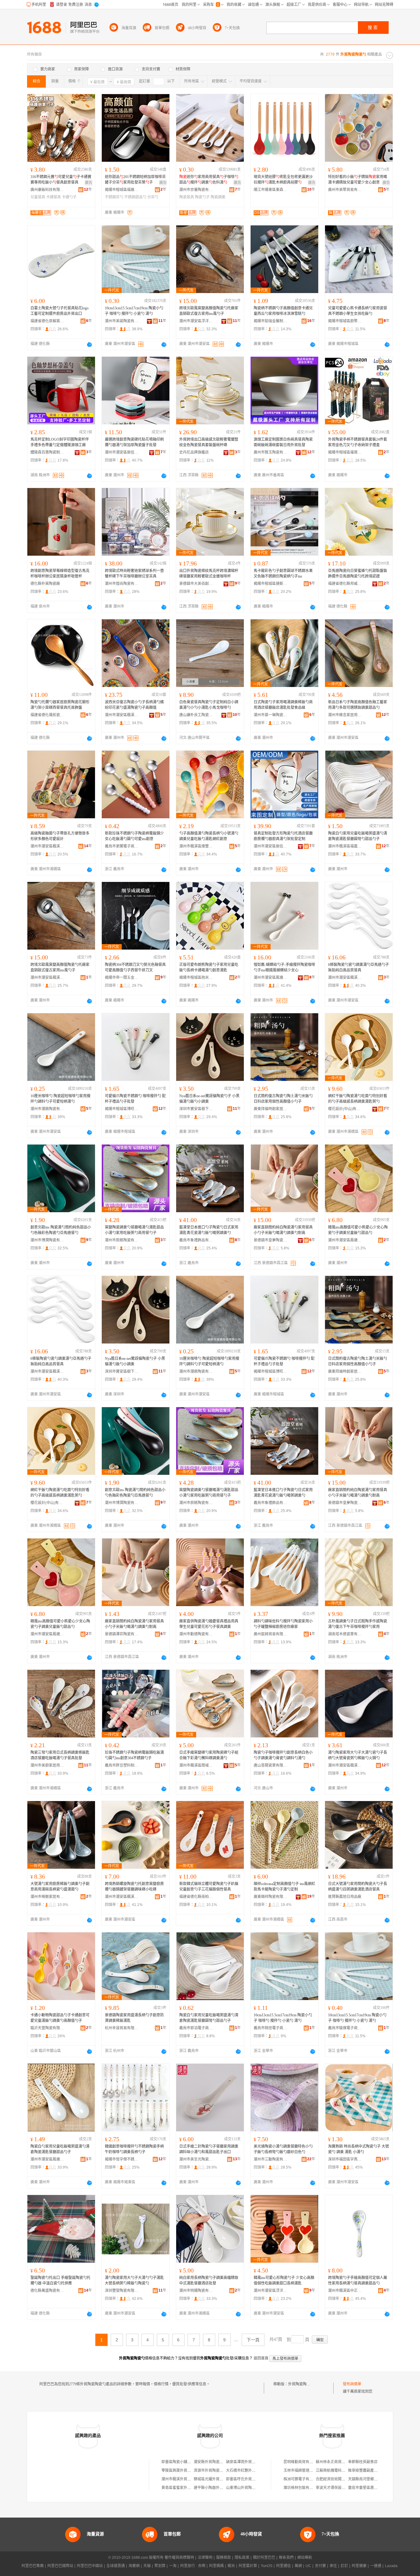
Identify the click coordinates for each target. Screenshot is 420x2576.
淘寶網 (134, 2566)
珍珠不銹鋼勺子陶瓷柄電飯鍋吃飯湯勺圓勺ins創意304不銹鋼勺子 (134, 1755)
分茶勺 (153, 197)
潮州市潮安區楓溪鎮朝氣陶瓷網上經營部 (345, 978)
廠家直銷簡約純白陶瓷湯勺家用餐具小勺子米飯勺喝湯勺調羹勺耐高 (283, 1230)
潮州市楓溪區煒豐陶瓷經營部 (196, 846)
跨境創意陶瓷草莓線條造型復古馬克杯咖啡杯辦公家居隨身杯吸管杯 (60, 574)
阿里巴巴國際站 (60, 2566)
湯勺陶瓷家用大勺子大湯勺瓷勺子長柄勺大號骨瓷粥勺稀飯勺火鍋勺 (358, 1755)
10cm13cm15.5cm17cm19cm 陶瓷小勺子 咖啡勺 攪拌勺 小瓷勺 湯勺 (134, 311)
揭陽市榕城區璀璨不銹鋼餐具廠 (345, 452)
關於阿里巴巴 (264, 2558)
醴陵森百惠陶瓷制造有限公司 (47, 452)
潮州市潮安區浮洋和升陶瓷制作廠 (196, 321)
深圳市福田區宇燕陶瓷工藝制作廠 (345, 2159)
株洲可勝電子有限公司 (302, 2479)
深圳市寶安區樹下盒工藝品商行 (196, 1109)
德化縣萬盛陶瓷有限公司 (47, 2291)
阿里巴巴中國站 (90, 2566)
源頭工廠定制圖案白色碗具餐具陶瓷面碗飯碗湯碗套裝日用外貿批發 (283, 442)
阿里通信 (283, 2566)
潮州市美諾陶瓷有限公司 (122, 321)
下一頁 (253, 2340)
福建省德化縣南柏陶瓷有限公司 (196, 1897)
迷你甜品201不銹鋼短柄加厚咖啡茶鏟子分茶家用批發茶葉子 (135, 180)
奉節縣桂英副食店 (363, 2462)
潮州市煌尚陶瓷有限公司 (122, 584)
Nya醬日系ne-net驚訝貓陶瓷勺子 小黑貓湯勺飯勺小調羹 (209, 1099)
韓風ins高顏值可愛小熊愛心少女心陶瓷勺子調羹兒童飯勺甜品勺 (358, 1230)
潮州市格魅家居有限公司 (47, 1897)
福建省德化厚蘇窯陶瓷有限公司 (47, 321)
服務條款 (224, 2558)
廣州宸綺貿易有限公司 (271, 1634)
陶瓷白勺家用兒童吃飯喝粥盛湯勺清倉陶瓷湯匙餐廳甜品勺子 (60, 2149)
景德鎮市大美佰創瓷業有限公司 (196, 584)
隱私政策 (242, 2558)
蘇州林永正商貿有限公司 (336, 2462)
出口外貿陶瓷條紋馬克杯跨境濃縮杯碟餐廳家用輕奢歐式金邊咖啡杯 (209, 574)
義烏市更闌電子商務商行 (122, 846)
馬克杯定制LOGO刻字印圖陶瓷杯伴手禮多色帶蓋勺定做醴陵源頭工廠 (60, 442)
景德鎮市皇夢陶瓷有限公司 (271, 1240)
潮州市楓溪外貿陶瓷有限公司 (185, 2479)
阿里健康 (359, 2566)
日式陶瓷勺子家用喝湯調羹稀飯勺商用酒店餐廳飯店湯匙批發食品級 (283, 705)
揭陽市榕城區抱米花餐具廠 (196, 978)
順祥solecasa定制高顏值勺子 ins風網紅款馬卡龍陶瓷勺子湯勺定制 (284, 1887)
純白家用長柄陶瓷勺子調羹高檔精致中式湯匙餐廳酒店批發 (209, 2280)
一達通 (376, 2566)
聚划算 (160, 2566)
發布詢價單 (352, 2384)
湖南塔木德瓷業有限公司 (345, 1634)
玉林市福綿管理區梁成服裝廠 (307, 2471)
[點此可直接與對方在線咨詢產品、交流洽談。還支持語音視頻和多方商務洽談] (89, 344)
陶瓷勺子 (202, 197)
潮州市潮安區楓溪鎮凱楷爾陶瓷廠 (47, 978)
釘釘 (344, 2566)
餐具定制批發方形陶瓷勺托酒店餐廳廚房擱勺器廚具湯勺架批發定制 (283, 836)
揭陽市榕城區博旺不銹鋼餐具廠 (122, 1109)
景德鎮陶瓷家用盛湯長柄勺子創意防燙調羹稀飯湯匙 (134, 2018)
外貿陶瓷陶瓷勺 (301, 2384)
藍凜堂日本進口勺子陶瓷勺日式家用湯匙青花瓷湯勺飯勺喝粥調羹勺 (209, 1230)
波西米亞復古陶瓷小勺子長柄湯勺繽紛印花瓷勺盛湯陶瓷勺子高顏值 (134, 705)
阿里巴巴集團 (33, 2566)
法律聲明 (205, 2558)
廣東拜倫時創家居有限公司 (271, 1109)
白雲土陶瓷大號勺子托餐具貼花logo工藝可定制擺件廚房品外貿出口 (59, 311)
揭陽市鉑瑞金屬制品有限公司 (271, 321)
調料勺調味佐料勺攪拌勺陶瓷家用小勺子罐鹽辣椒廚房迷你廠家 (283, 1624)
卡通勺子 (69, 197)
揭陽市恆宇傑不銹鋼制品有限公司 (122, 2159)
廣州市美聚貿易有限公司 (345, 190)
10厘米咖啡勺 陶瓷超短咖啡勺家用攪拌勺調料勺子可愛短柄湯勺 (60, 1099)
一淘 (173, 2566)
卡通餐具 (53, 197)
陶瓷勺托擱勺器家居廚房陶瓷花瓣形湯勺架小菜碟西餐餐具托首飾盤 (60, 705)
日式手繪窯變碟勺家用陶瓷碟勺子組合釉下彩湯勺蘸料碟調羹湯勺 (209, 1755)
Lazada (391, 2566)
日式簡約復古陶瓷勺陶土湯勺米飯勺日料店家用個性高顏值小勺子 (283, 1099)
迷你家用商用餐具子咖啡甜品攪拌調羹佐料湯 (209, 180)
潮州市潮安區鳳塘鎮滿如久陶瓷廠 (271, 978)
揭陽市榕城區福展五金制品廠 (122, 190)
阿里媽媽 (216, 2566)
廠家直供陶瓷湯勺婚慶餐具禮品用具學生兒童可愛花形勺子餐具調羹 (209, 1624)
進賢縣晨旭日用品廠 (345, 1897)
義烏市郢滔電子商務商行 (196, 2028)
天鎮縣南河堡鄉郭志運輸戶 (370, 2479)
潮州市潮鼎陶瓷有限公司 (47, 1109)
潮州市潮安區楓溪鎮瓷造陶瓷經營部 (122, 1897)
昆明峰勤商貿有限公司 (302, 2462)
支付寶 (320, 2566)
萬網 (298, 2566)
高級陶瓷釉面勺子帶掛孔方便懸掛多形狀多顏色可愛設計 (60, 836)
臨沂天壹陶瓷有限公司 (47, 2028)
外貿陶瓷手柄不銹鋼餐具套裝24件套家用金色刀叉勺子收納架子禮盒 (358, 442)
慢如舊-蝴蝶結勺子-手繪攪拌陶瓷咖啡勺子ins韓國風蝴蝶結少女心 (284, 967)
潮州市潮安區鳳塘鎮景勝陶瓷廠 (47, 2159)
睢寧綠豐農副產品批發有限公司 (374, 2471)
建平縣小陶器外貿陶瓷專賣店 (218, 2488)
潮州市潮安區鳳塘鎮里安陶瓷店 (345, 1240)
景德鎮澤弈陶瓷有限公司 (122, 1634)
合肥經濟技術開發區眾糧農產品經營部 (347, 2479)
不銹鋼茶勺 (114, 197)
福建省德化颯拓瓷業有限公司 (47, 715)
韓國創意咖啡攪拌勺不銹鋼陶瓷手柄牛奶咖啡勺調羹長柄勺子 (134, 2149)
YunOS (267, 2566)
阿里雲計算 (248, 2566)
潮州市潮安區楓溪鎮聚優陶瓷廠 (345, 1765)
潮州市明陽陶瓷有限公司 (196, 2291)
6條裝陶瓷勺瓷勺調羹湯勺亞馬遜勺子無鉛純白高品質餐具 (359, 967)
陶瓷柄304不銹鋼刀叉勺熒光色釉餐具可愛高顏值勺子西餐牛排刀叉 (135, 967)
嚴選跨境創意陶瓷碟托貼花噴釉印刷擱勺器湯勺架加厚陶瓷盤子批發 (134, 442)
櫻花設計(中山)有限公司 (345, 1109)
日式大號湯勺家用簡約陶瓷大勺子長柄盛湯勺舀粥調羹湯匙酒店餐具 (358, 1887)
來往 (333, 2566)
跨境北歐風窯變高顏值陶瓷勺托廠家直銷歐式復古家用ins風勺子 (209, 311)
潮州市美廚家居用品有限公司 (47, 1765)
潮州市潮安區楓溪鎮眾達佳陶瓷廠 (122, 715)
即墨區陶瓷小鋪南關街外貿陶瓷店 (189, 2462)
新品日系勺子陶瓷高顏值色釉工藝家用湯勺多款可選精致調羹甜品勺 (358, 705)
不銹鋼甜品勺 (135, 197)
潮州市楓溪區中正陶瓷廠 (345, 2291)
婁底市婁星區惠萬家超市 (368, 2488)
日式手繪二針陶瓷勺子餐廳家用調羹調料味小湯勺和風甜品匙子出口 (209, 2149)
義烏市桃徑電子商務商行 (271, 2028)
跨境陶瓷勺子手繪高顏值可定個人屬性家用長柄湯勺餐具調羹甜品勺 (358, 2280)
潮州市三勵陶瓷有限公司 (271, 2159)
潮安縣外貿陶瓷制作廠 (212, 2462)
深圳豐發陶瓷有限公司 (122, 2291)
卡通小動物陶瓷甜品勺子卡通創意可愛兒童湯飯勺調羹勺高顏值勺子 (60, 2018)
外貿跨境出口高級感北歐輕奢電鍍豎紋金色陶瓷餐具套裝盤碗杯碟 (209, 442)
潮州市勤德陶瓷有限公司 (196, 1634)
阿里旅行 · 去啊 (193, 2566)
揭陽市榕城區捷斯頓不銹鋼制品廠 (271, 584)
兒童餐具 (38, 197)
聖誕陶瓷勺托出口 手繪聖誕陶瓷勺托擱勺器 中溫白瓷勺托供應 (60, 2280)
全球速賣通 (116, 2566)
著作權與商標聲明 (179, 2558)
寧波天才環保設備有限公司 (338, 2488)
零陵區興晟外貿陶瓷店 (180, 2471)
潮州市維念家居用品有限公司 (345, 715)
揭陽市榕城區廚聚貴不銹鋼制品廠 (345, 321)
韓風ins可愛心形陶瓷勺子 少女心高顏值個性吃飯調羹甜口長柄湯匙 (284, 2280)
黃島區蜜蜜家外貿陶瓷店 (182, 2488)
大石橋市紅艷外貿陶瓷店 (246, 2471)
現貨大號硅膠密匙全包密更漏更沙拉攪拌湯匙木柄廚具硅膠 (283, 180)
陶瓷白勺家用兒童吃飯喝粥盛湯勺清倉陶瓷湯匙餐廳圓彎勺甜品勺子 (358, 836)
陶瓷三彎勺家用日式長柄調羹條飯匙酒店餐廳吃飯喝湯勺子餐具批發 (60, 1755)
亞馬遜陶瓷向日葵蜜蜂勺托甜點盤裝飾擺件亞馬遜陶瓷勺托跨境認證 (358, 574)
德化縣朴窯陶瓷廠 (45, 584)
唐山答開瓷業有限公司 (271, 1765)
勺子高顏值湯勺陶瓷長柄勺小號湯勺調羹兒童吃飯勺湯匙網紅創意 (209, 836)
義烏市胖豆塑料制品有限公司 (122, 1765)
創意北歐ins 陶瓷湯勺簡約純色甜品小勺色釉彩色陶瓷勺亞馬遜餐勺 (61, 1230)
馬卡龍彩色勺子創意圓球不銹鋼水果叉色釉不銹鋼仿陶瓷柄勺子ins (283, 574)
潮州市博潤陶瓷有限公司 (47, 1240)
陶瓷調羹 (218, 197)
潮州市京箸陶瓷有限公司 (196, 190)
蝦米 (231, 2566)
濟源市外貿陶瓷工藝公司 (214, 2471)
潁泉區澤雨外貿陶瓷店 (244, 2462)
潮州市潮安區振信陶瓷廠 (122, 452)
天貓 (147, 2566)
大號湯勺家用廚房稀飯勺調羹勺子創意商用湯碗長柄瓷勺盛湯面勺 (60, 1887)
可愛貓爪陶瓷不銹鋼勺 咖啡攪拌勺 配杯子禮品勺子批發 (135, 1099)
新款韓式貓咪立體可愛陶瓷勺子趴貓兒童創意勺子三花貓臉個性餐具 (209, 1887)
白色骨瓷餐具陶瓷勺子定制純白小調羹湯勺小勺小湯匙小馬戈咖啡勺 (209, 705)
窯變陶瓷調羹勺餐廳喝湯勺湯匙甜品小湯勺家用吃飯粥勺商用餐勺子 (134, 1230)
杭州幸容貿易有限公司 (122, 2028)
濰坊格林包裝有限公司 (302, 2488)
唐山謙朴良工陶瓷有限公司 (196, 715)
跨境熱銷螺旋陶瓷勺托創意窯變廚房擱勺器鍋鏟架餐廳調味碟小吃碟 (134, 1887)
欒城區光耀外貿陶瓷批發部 (216, 2479)
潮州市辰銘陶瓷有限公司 (122, 1240)
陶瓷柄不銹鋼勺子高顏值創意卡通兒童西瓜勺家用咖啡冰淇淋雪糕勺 (283, 311)
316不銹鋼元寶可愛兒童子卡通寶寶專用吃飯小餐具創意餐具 (61, 180)
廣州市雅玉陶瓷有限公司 (271, 452)
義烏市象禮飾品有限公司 (196, 1240)
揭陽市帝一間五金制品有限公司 (122, 978)
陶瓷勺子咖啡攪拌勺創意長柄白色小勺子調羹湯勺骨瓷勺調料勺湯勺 (283, 1755)
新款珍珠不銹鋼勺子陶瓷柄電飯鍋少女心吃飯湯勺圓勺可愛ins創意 (134, 836)
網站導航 (305, 2558)
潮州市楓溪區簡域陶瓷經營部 (196, 1765)
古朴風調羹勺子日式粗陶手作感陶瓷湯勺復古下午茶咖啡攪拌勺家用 (358, 1624)
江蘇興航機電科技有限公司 (338, 2471)
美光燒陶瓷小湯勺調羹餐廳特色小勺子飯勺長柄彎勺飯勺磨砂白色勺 (283, 2149)
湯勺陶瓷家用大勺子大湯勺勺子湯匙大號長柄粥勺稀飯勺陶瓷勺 (134, 2280)
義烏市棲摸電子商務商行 (345, 2028)
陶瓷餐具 (187, 197)
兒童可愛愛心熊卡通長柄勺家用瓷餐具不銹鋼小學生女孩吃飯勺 (358, 311)
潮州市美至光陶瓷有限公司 (196, 2159)
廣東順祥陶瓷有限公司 (271, 1897)
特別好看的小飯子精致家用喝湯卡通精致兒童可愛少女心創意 (358, 180)
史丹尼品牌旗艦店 (194, 452)
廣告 (89, 183)
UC (308, 2566)
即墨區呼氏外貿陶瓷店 (244, 2479)
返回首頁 (261, 2358)
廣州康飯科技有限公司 (47, 190)
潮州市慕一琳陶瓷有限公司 (271, 715)
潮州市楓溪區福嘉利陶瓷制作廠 (345, 846)
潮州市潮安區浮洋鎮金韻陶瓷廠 (271, 2291)
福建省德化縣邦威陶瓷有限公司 (345, 584)
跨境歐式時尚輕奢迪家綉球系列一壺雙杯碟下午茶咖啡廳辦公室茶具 (134, 574)
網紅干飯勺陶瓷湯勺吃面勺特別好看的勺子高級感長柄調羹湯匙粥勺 (358, 1099)
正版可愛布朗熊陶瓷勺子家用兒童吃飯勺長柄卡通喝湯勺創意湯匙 (209, 967)
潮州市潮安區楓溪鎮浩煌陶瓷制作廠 (47, 846)
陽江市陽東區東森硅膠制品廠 (271, 190)
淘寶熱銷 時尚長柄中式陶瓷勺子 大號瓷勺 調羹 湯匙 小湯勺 (359, 2149)
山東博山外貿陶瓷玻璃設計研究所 (254, 2488)
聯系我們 (286, 2558)
